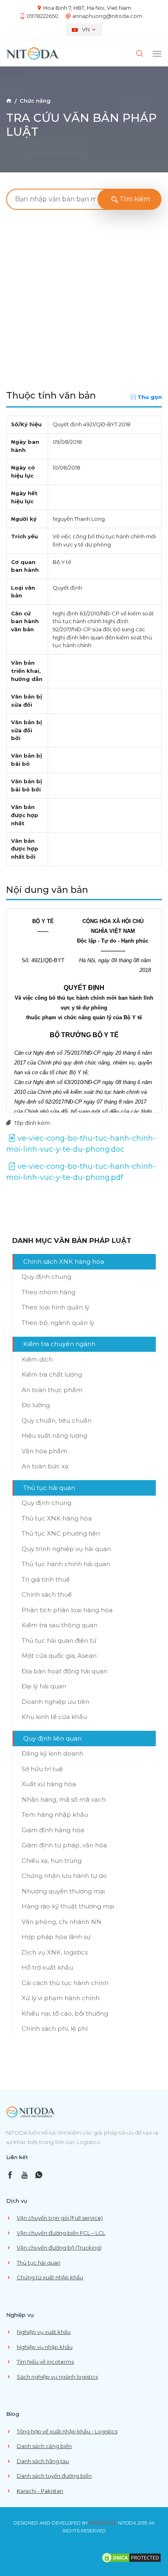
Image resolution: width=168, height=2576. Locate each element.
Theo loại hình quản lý (55, 1307)
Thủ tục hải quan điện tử (59, 1641)
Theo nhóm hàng (49, 1292)
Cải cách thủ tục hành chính (65, 1983)
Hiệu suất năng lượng (54, 1436)
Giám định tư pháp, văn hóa (64, 1845)
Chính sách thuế (47, 1594)
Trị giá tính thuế (46, 1579)
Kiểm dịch (37, 1359)
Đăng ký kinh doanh (52, 1753)
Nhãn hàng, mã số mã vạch (64, 1799)
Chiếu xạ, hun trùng (52, 1861)
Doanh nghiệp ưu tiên (55, 1702)
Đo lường (36, 1405)
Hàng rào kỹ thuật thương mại (68, 1906)
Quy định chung (46, 1277)
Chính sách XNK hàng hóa (64, 1262)
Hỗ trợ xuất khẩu (47, 1967)
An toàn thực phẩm (52, 1390)
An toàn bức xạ (45, 1466)
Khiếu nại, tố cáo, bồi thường (65, 2013)
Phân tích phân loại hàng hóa (67, 1610)
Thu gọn (150, 397)
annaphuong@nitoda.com (107, 16)
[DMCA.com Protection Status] (131, 2557)
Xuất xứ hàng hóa (49, 1784)
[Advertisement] (84, 300)
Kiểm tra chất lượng (52, 1374)
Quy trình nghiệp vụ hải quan (66, 1549)
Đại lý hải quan (44, 1686)
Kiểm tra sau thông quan (60, 1625)
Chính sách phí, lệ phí (55, 2028)
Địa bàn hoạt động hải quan (64, 1671)
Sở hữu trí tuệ (42, 1769)
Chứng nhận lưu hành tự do (64, 1876)
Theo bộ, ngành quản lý (58, 1323)
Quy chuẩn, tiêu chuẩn (56, 1420)
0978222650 (42, 16)
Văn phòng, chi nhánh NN (62, 1922)
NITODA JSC (103, 2523)
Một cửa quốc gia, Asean (59, 1656)
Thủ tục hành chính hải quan (66, 1564)
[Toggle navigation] (157, 54)
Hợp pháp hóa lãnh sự (56, 1937)
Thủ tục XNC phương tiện (61, 1533)
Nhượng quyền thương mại (63, 1891)
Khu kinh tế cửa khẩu (54, 1717)
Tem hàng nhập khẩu (55, 1815)
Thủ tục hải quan (49, 1488)
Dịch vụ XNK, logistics (55, 1952)
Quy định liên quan (52, 1738)
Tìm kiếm (134, 199)
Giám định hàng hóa (53, 1830)
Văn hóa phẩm (44, 1451)
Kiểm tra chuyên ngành (59, 1344)
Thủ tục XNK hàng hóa (57, 1518)
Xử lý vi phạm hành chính (61, 1998)
